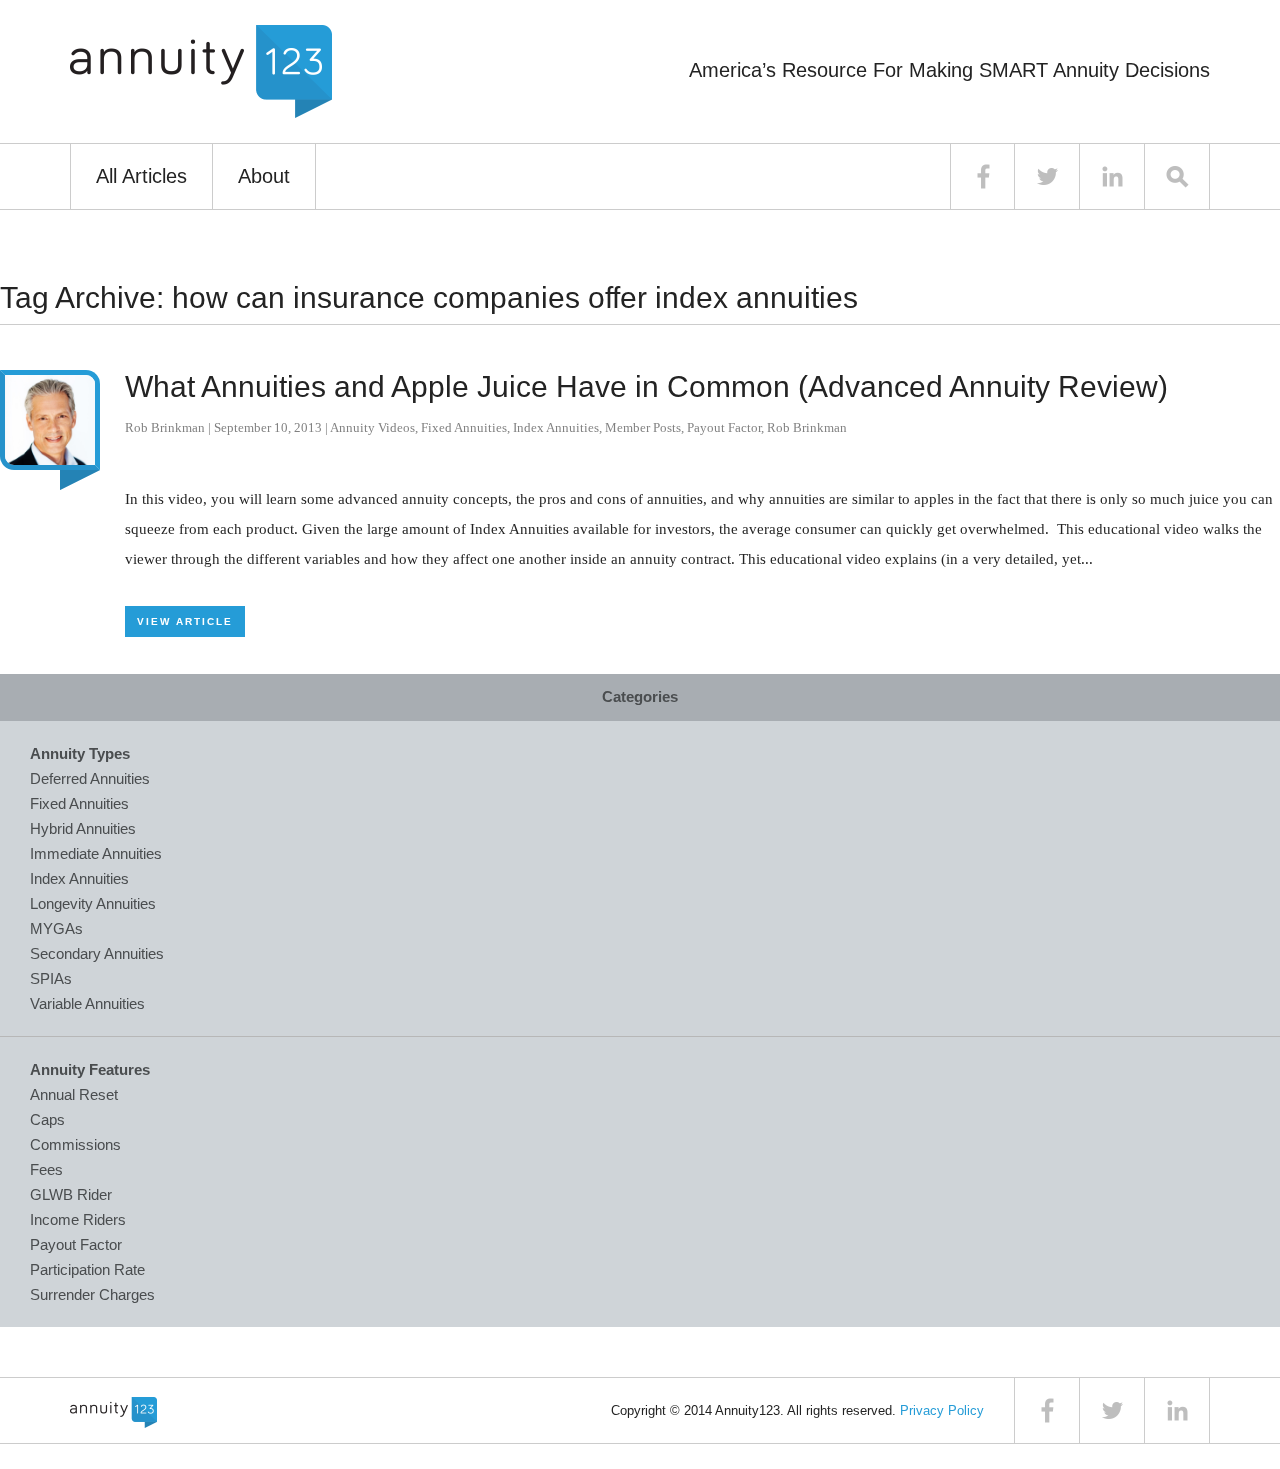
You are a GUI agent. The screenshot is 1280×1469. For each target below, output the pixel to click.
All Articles (141, 176)
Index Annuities (556, 427)
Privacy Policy (942, 1410)
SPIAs (51, 978)
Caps (47, 1119)
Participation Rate (87, 1269)
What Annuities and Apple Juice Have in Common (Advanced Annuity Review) (646, 386)
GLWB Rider (71, 1194)
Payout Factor (724, 427)
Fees (46, 1169)
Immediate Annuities (96, 853)
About (264, 176)
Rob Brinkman (165, 427)
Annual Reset (74, 1094)
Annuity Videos (372, 427)
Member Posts (643, 427)
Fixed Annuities (464, 427)
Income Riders (78, 1219)
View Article (185, 621)
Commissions (75, 1144)
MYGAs (56, 928)
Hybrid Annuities (83, 828)
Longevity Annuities (93, 903)
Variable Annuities (87, 1003)
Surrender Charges (92, 1294)
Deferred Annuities (90, 778)
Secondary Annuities (97, 953)
